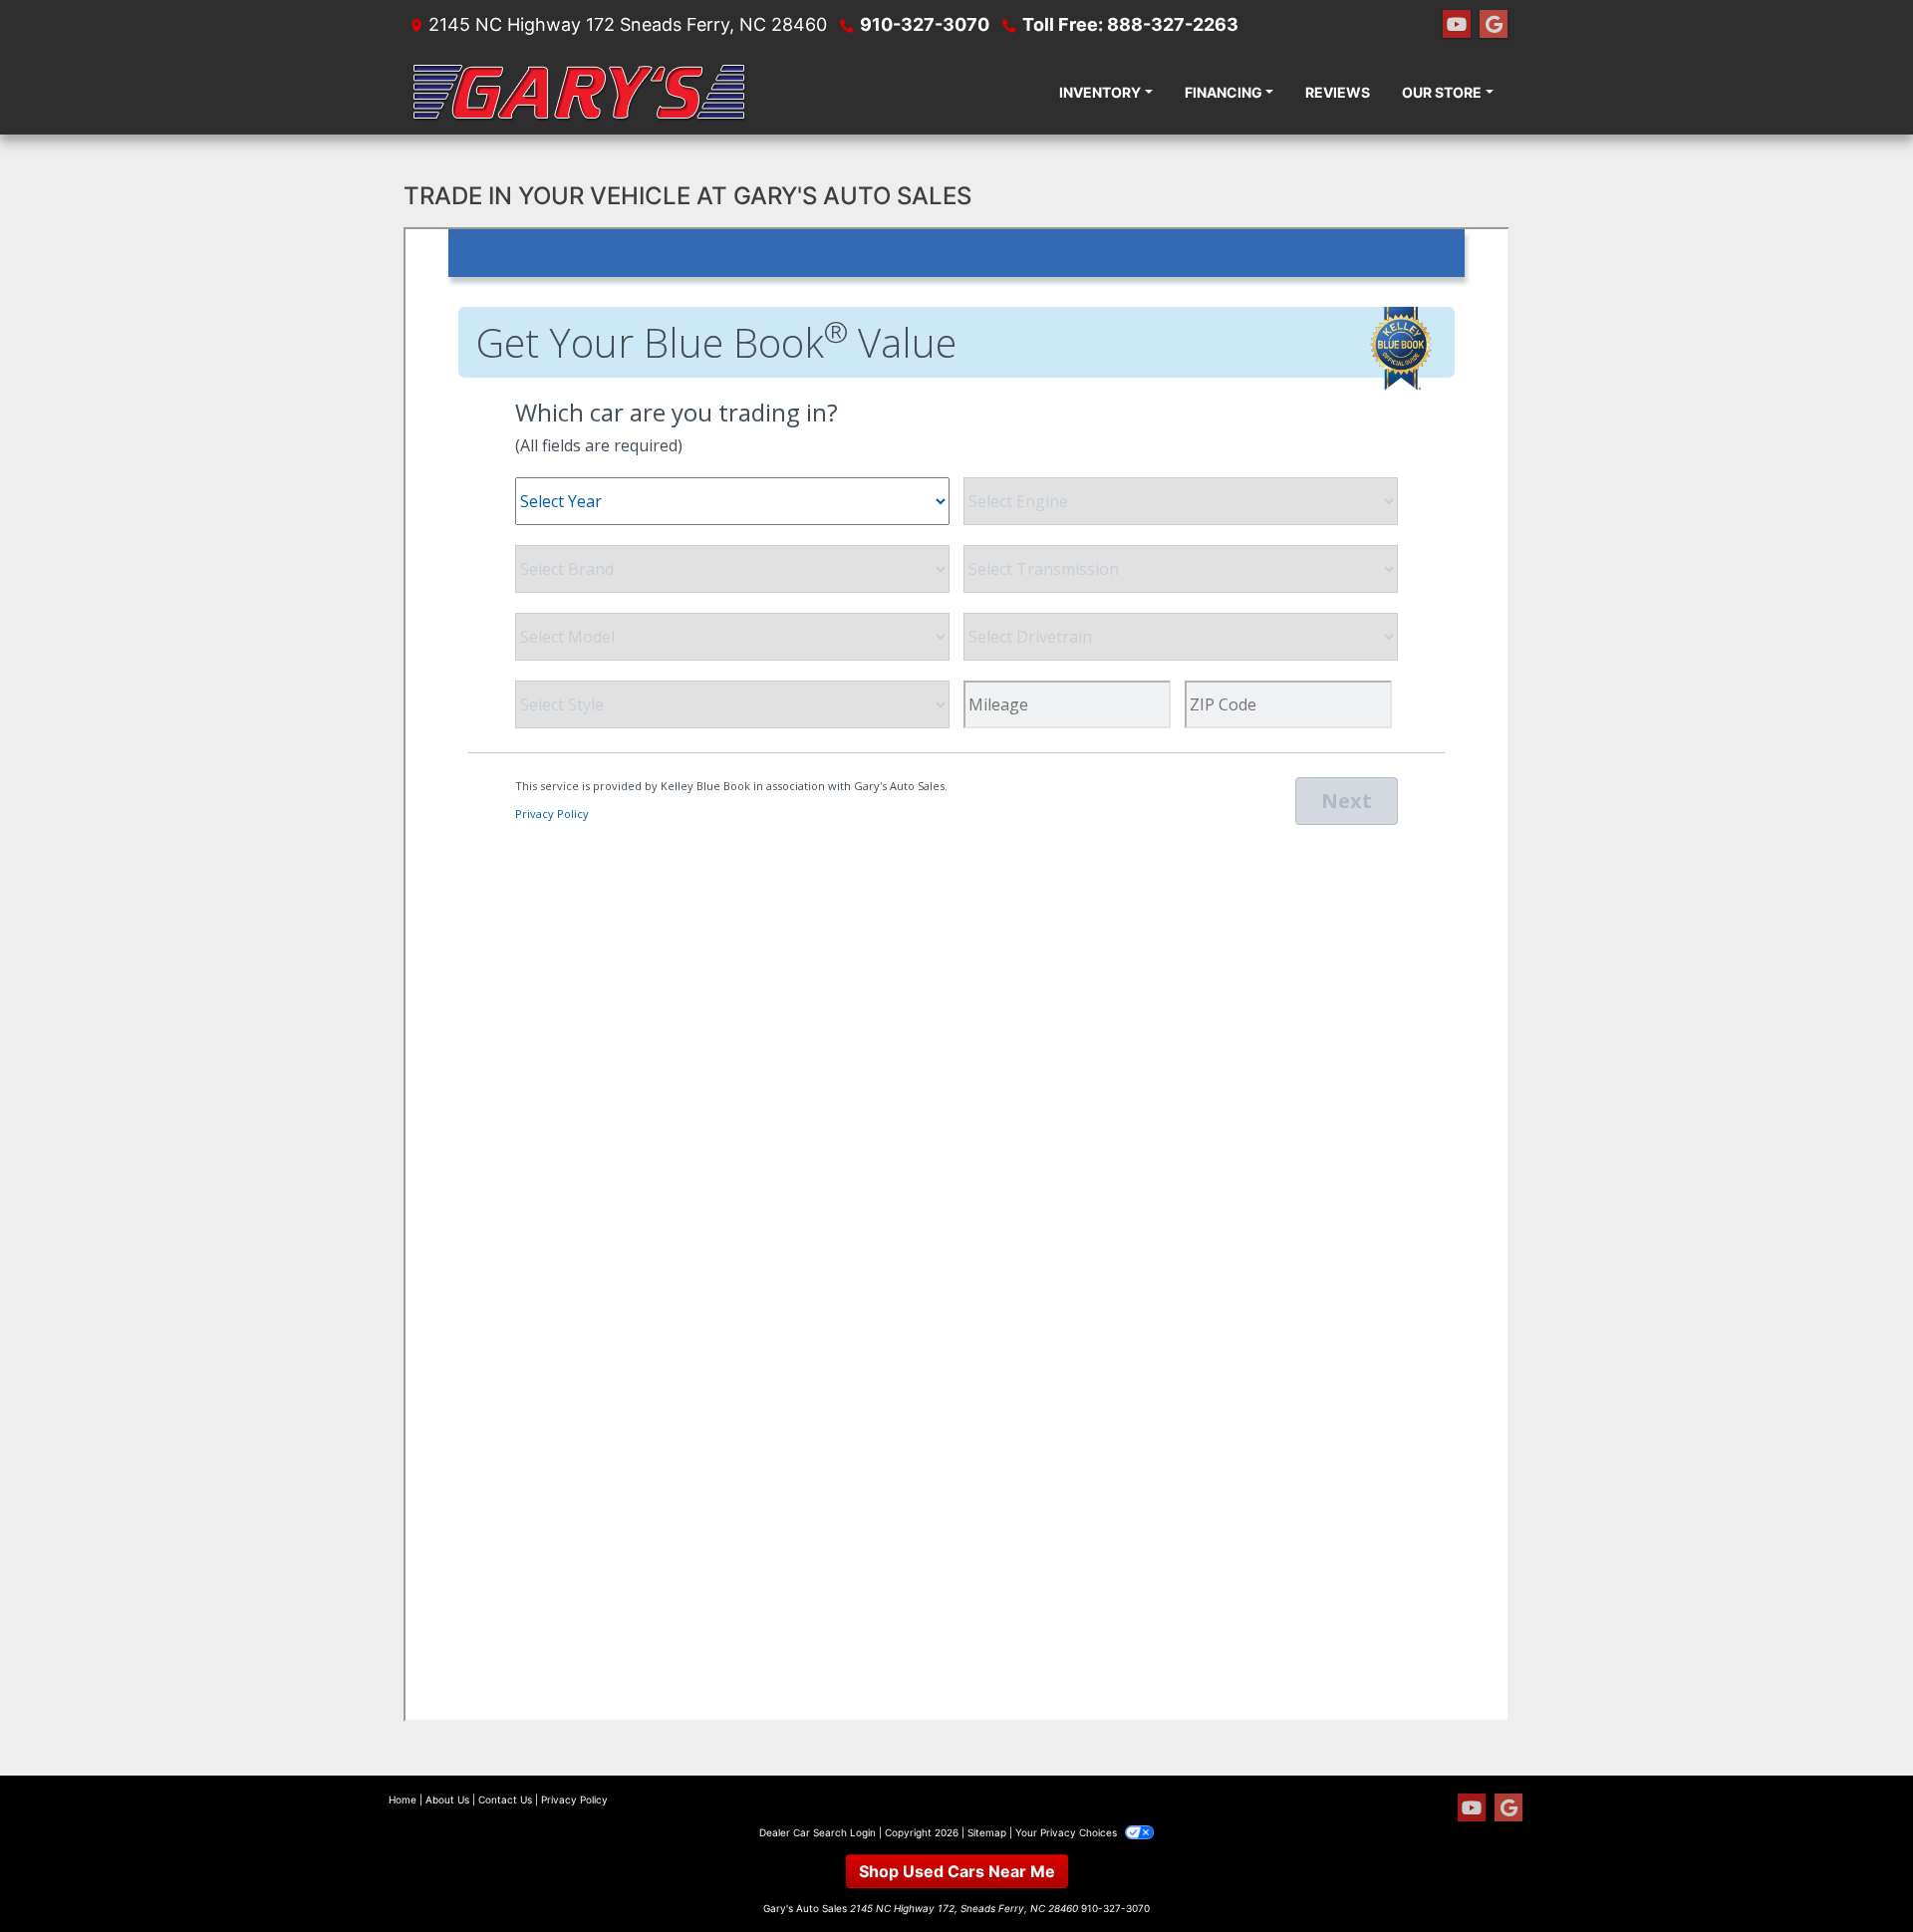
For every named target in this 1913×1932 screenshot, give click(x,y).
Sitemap (987, 1832)
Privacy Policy (574, 1799)
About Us (447, 1799)
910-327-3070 (925, 24)
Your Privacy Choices (1068, 1832)
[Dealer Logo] (578, 92)
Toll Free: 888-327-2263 (1130, 24)
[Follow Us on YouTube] (1457, 24)
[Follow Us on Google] (1494, 24)
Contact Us (505, 1799)
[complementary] (1853, 1872)
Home (403, 1799)
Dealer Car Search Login (818, 1832)
